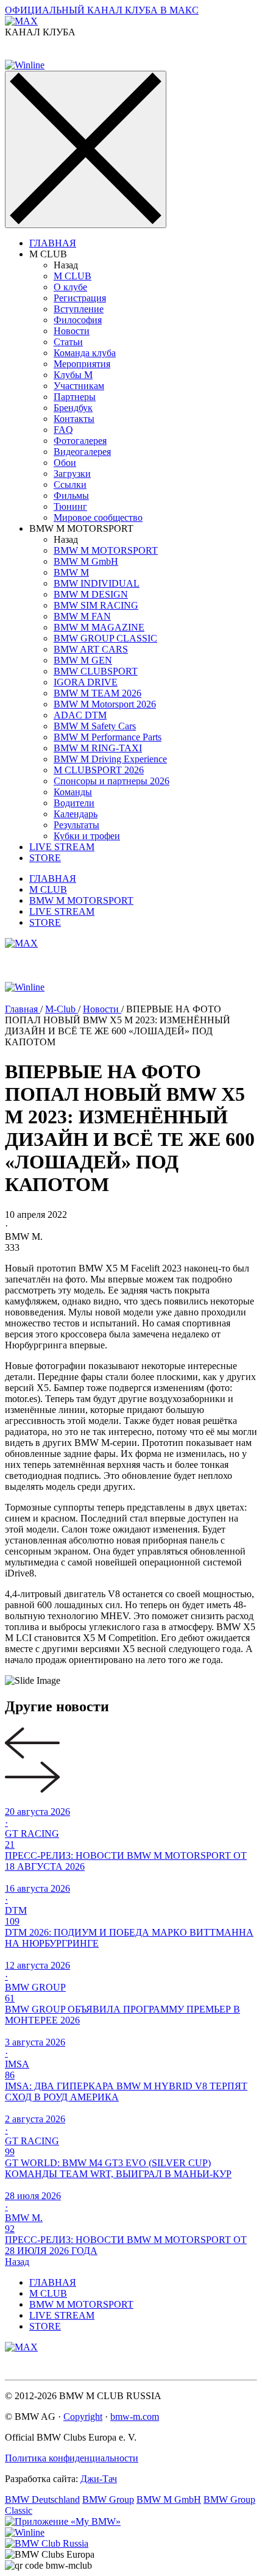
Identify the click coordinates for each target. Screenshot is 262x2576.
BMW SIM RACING (96, 605)
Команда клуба (85, 353)
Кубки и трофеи (87, 836)
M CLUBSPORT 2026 (99, 770)
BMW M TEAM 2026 (97, 693)
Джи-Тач (99, 2479)
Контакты (74, 419)
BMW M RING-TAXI (98, 748)
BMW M (71, 572)
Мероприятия (82, 364)
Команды (73, 792)
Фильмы (71, 496)
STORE (45, 858)
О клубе (70, 287)
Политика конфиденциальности (72, 2458)
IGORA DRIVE (86, 682)
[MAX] (21, 943)
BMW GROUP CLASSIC (105, 638)
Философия (78, 320)
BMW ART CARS (91, 649)
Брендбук (73, 408)
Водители (74, 803)
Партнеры (75, 397)
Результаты (76, 825)
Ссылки (70, 485)
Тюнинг (70, 506)
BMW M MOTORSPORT (106, 550)
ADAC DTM (80, 715)
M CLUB (73, 276)
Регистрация (80, 298)
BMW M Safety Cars (95, 726)
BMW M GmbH (86, 561)
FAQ (63, 430)
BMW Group (108, 2499)
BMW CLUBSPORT (96, 671)
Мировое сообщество (98, 517)
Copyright (83, 2417)
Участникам (79, 386)
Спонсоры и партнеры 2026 (112, 781)
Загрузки (72, 474)
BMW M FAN (82, 616)
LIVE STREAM (62, 847)
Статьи (68, 342)
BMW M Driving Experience (110, 759)
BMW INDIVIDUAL (97, 583)
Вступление (79, 309)
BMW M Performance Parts (108, 737)
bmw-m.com (135, 2417)
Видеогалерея (82, 452)
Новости (72, 331)
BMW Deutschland (42, 2499)
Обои (65, 463)
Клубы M (73, 375)
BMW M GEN (83, 660)
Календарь (76, 814)
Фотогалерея (80, 441)
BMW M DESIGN (91, 594)
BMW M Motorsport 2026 (105, 704)
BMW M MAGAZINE (99, 627)
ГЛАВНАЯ (53, 243)
